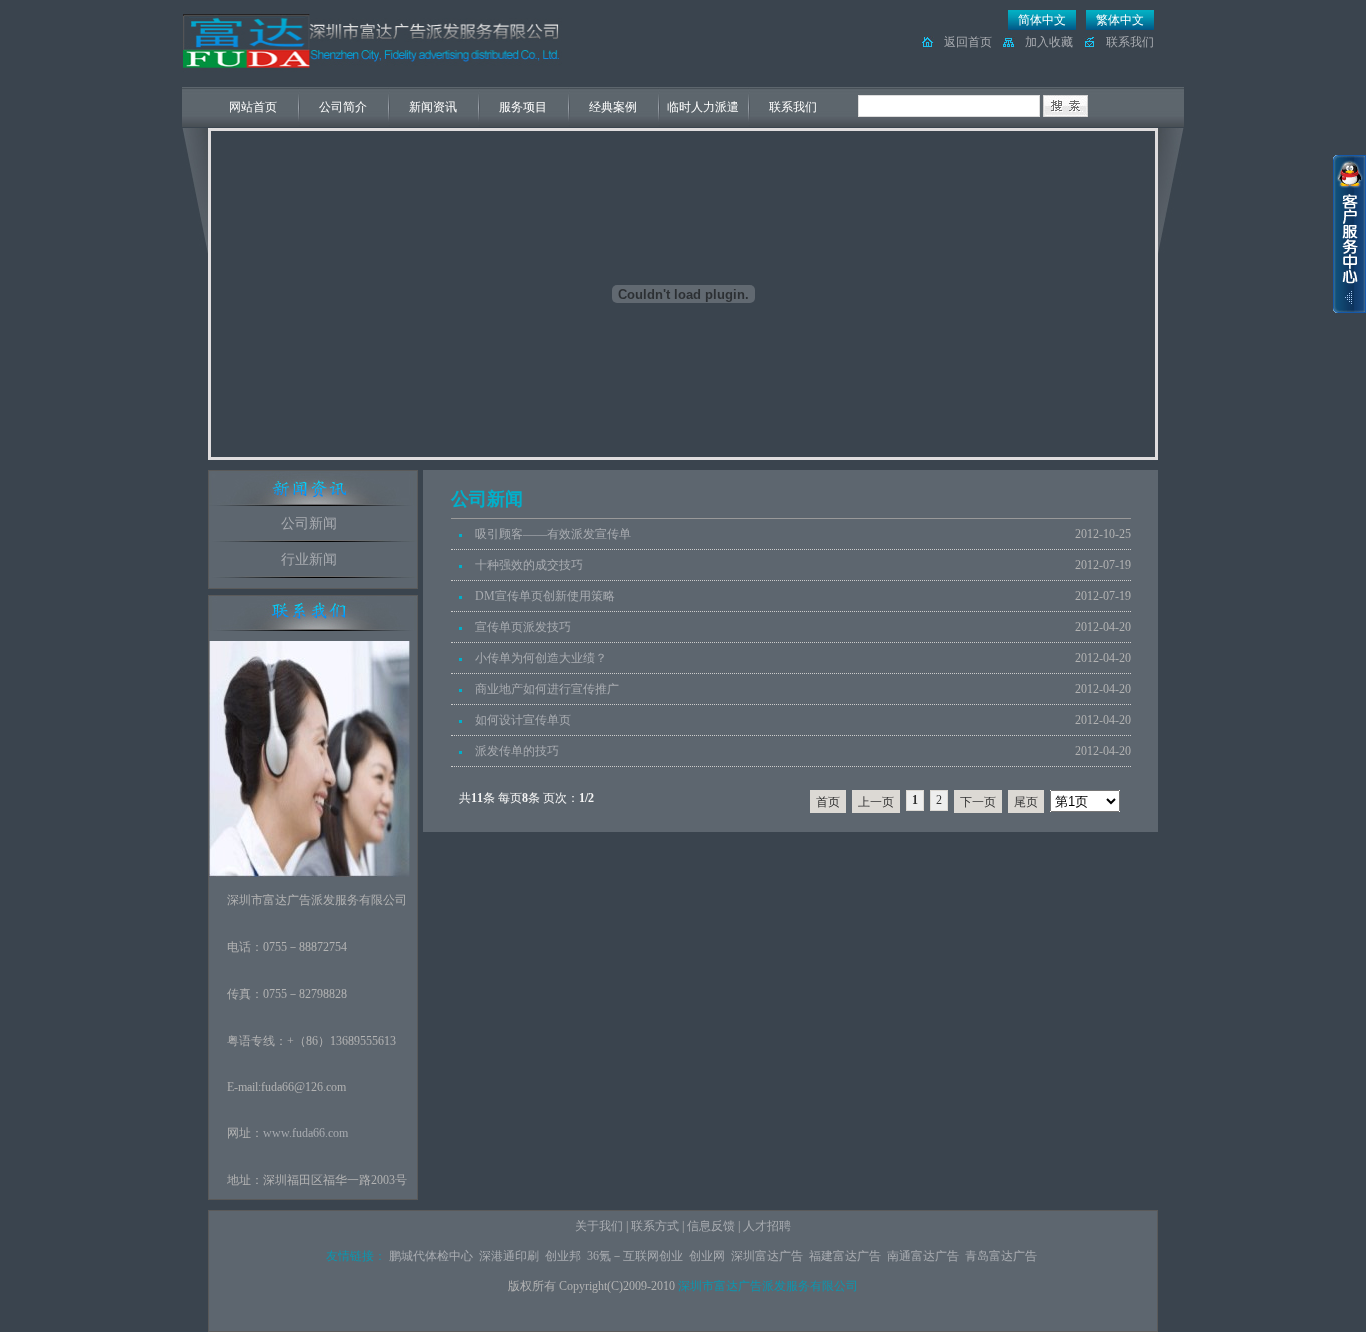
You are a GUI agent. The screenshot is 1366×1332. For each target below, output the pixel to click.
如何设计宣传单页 (523, 720)
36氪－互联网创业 (635, 1256)
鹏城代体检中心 (431, 1256)
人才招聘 (767, 1226)
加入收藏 (1049, 42)
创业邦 (563, 1256)
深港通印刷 (509, 1256)
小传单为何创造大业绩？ (541, 658)
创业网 (707, 1256)
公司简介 (343, 107)
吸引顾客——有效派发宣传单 (553, 534)
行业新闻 (309, 559)
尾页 (1026, 802)
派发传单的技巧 (517, 751)
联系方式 (655, 1226)
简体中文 (1042, 20)
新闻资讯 (433, 107)
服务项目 (523, 107)
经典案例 (613, 107)
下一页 (978, 802)
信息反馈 (711, 1226)
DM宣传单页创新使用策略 (545, 596)
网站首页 (253, 107)
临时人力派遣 (703, 107)
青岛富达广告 (1001, 1256)
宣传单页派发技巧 (523, 627)
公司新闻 (309, 523)
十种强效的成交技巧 (529, 565)
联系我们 (1130, 42)
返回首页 (968, 42)
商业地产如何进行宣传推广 (547, 689)
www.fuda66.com (305, 1133)
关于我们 (599, 1226)
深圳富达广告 (767, 1256)
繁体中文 (1120, 20)
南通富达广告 (923, 1256)
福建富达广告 (845, 1256)
